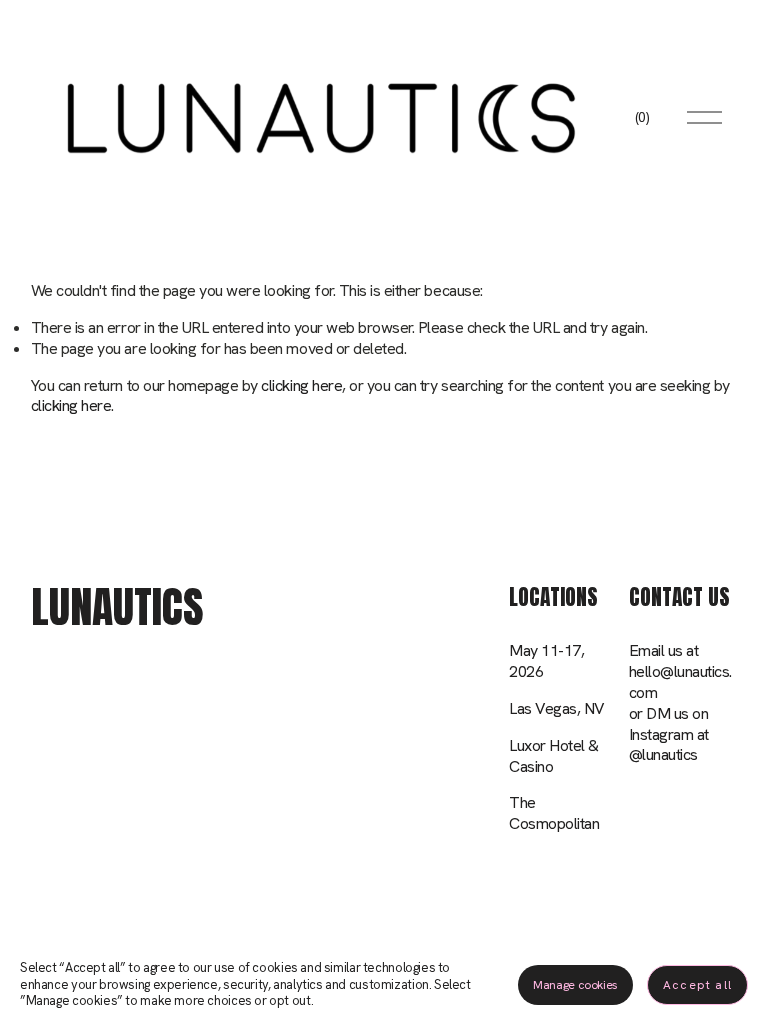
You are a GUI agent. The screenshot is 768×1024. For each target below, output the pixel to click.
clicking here (301, 385)
